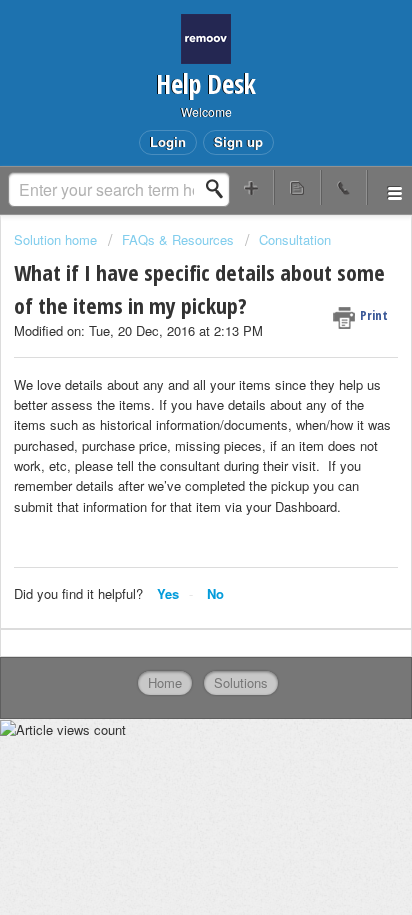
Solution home (57, 239)
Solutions (241, 682)
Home (165, 682)
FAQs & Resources (178, 239)
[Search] (220, 189)
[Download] (169, 441)
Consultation (295, 239)
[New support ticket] (251, 187)
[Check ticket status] (297, 187)
